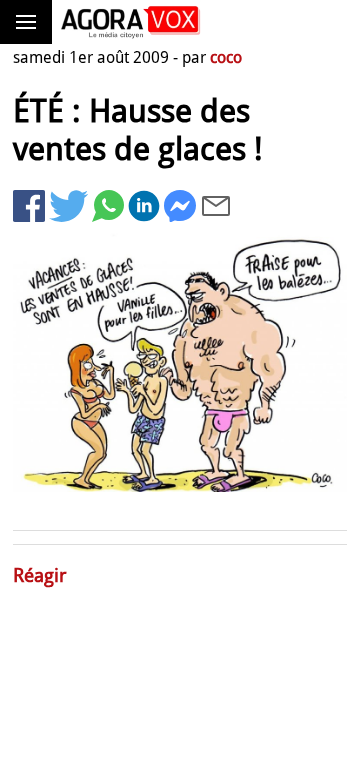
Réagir (40, 575)
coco (226, 57)
